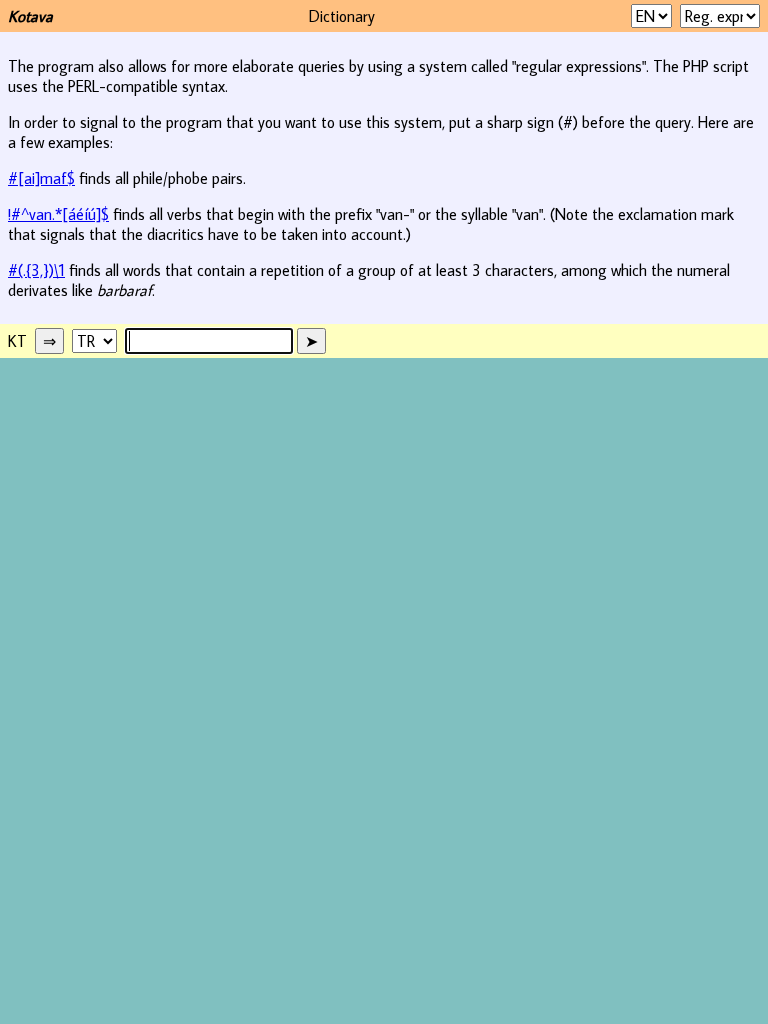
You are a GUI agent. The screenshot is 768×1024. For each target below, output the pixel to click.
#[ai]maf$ (41, 178)
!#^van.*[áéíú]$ (58, 214)
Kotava (30, 16)
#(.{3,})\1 (36, 270)
